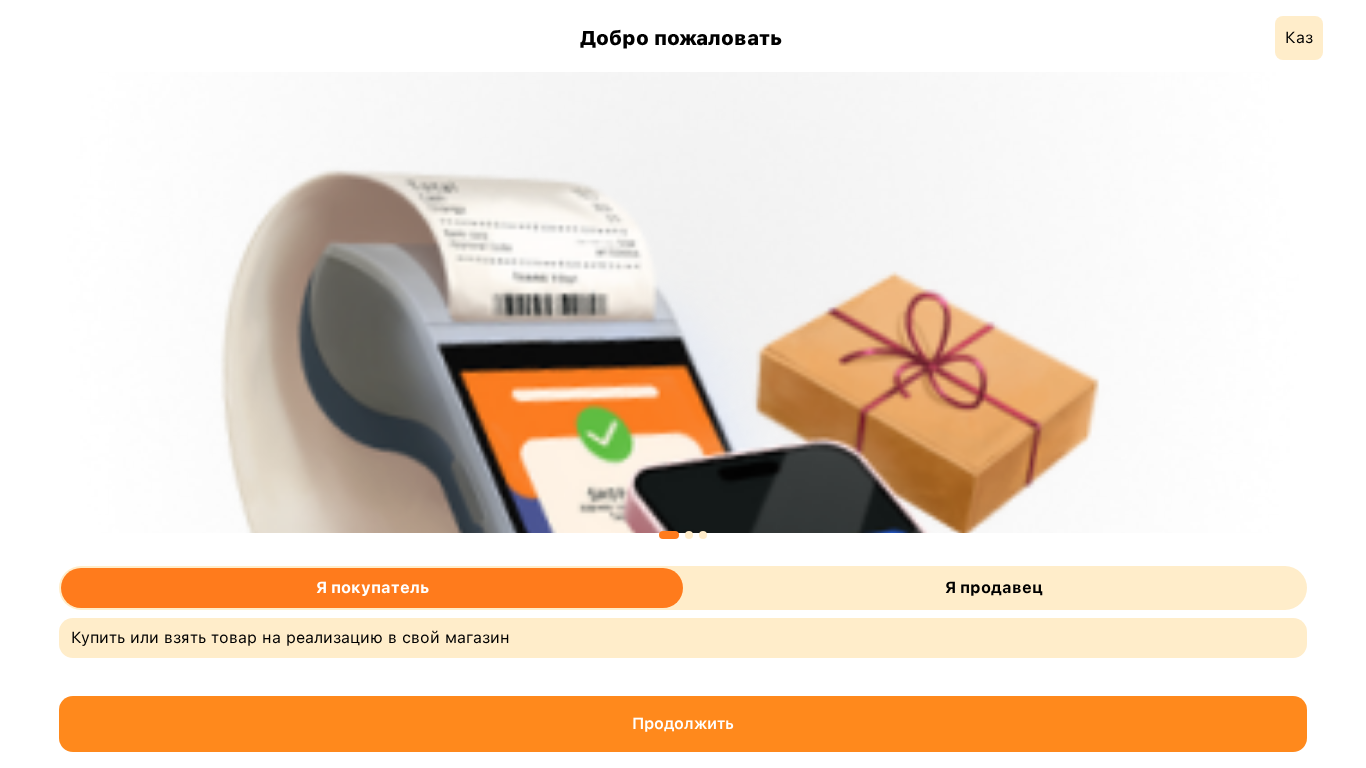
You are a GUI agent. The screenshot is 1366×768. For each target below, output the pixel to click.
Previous (44, 302)
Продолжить (683, 723)
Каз (1299, 37)
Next (1322, 302)
